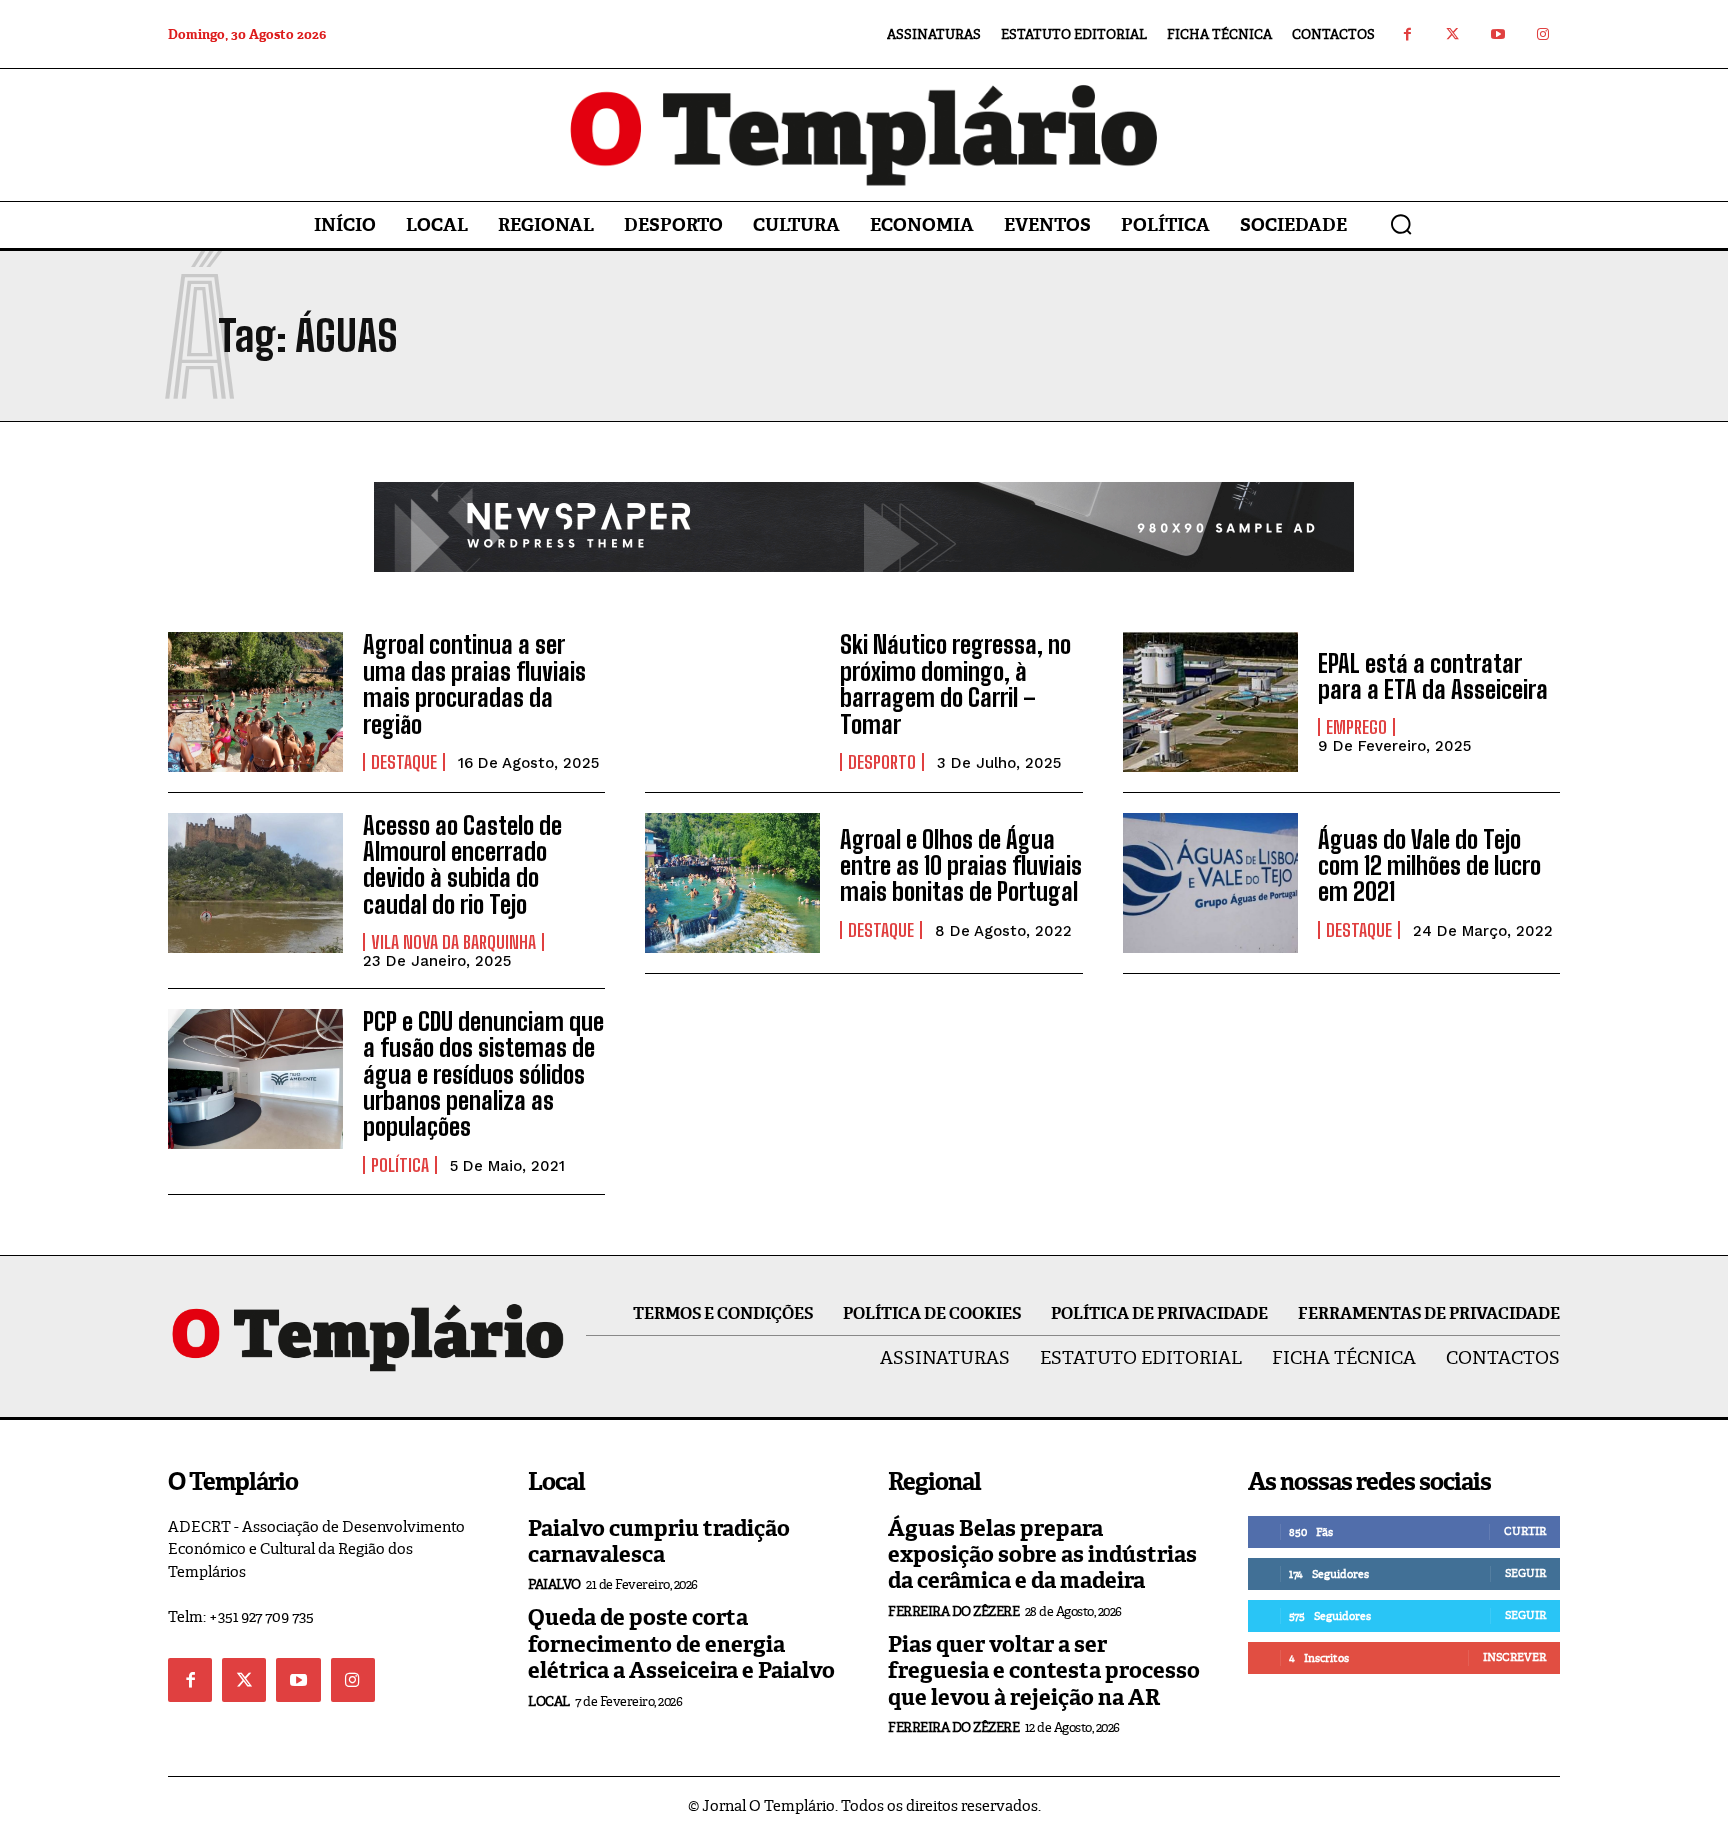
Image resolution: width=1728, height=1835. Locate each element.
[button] (1401, 224)
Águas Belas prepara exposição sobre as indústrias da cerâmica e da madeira (1042, 1555)
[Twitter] (1452, 34)
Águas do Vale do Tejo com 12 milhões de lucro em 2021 (1429, 866)
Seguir (1525, 1573)
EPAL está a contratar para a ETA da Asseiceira (1433, 676)
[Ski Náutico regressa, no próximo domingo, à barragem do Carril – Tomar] (732, 702)
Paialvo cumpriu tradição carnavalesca (659, 1541)
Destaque (404, 762)
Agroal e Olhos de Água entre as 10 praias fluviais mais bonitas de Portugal (961, 866)
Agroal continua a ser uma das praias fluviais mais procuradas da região (474, 684)
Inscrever (1514, 1657)
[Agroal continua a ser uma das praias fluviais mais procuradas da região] (255, 702)
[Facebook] (1407, 34)
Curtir (1525, 1531)
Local (549, 1701)
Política (400, 1165)
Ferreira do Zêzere (953, 1611)
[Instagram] (1542, 34)
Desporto (882, 762)
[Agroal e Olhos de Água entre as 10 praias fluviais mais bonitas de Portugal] (732, 883)
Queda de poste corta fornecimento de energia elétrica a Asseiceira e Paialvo (681, 1644)
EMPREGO (1356, 727)
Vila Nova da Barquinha (453, 942)
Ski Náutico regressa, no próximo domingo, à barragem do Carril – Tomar (955, 684)
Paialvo (554, 1584)
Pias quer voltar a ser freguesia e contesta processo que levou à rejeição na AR (1044, 1671)
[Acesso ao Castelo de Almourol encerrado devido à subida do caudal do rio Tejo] (255, 883)
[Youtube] (1497, 34)
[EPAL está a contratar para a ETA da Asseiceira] (1210, 702)
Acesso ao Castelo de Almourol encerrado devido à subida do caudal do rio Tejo (462, 865)
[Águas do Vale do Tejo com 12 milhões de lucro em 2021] (1210, 883)
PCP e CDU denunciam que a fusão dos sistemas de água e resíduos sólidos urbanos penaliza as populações (483, 1074)
